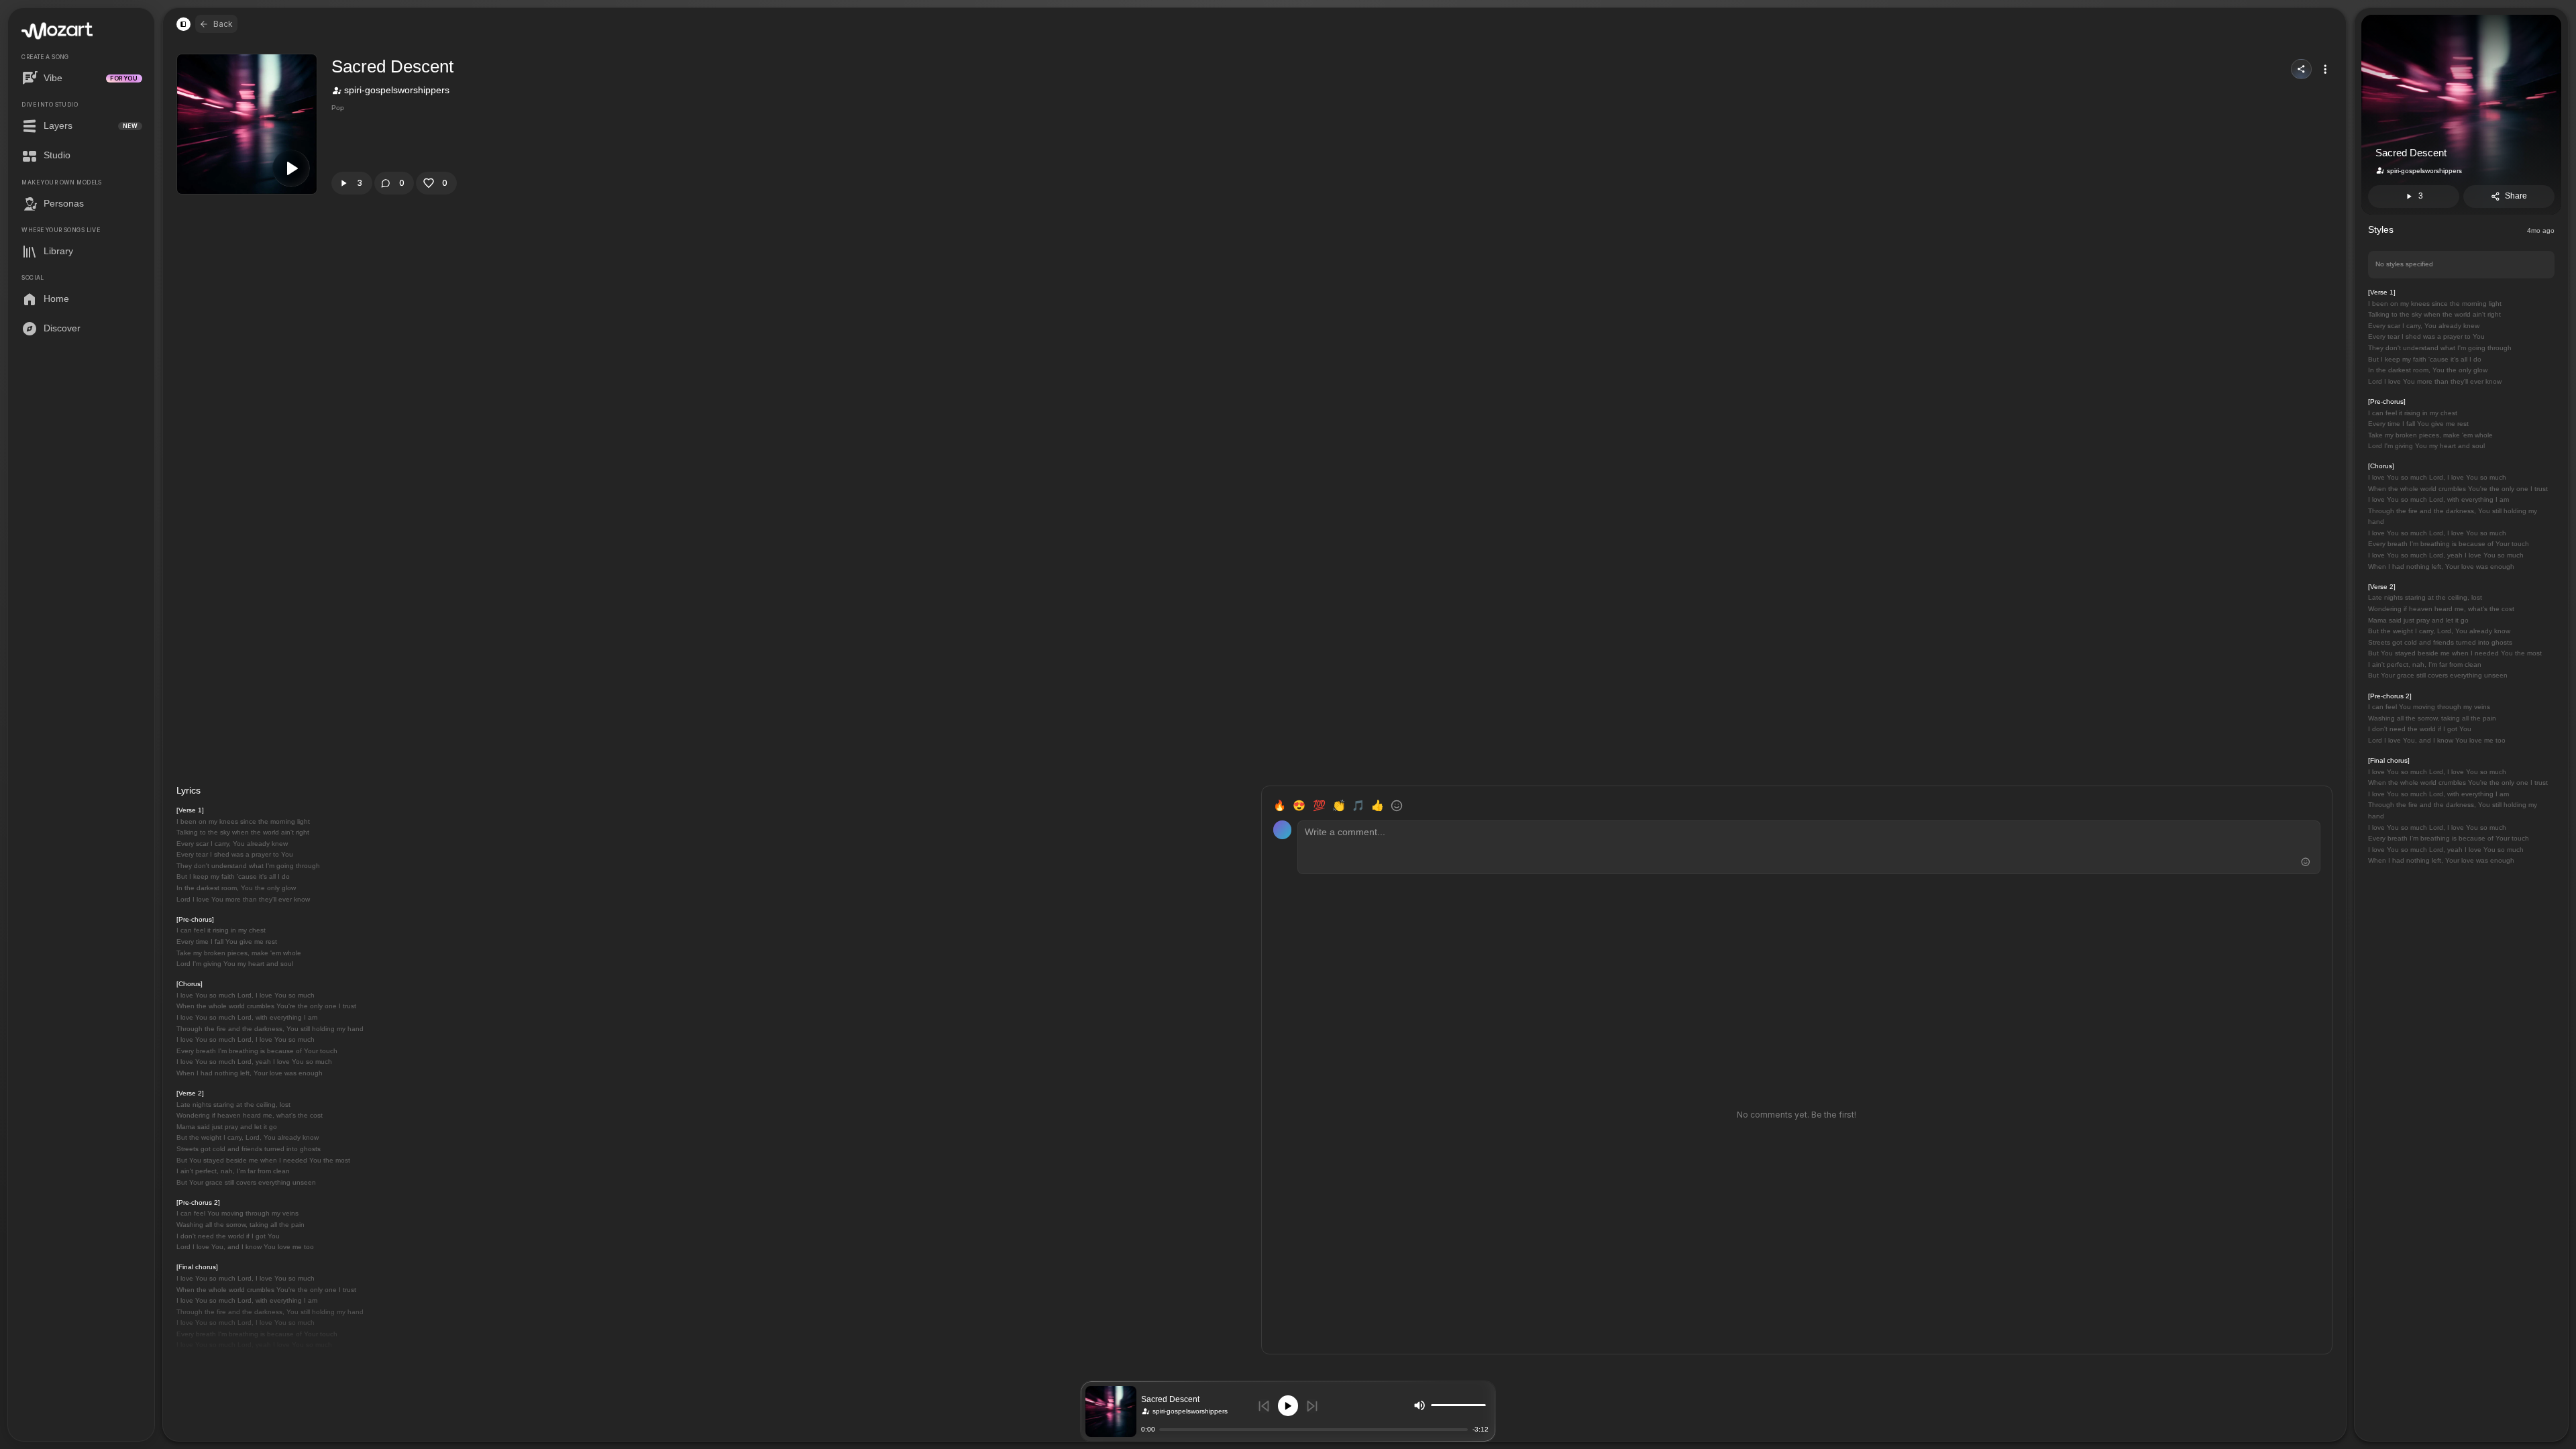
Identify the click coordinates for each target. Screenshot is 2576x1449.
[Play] (1288, 1406)
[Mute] (1419, 1405)
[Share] (2301, 69)
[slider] (1483, 1405)
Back (223, 24)
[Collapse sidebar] (183, 24)
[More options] (2325, 69)
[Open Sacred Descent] (1111, 1411)
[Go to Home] (57, 31)
